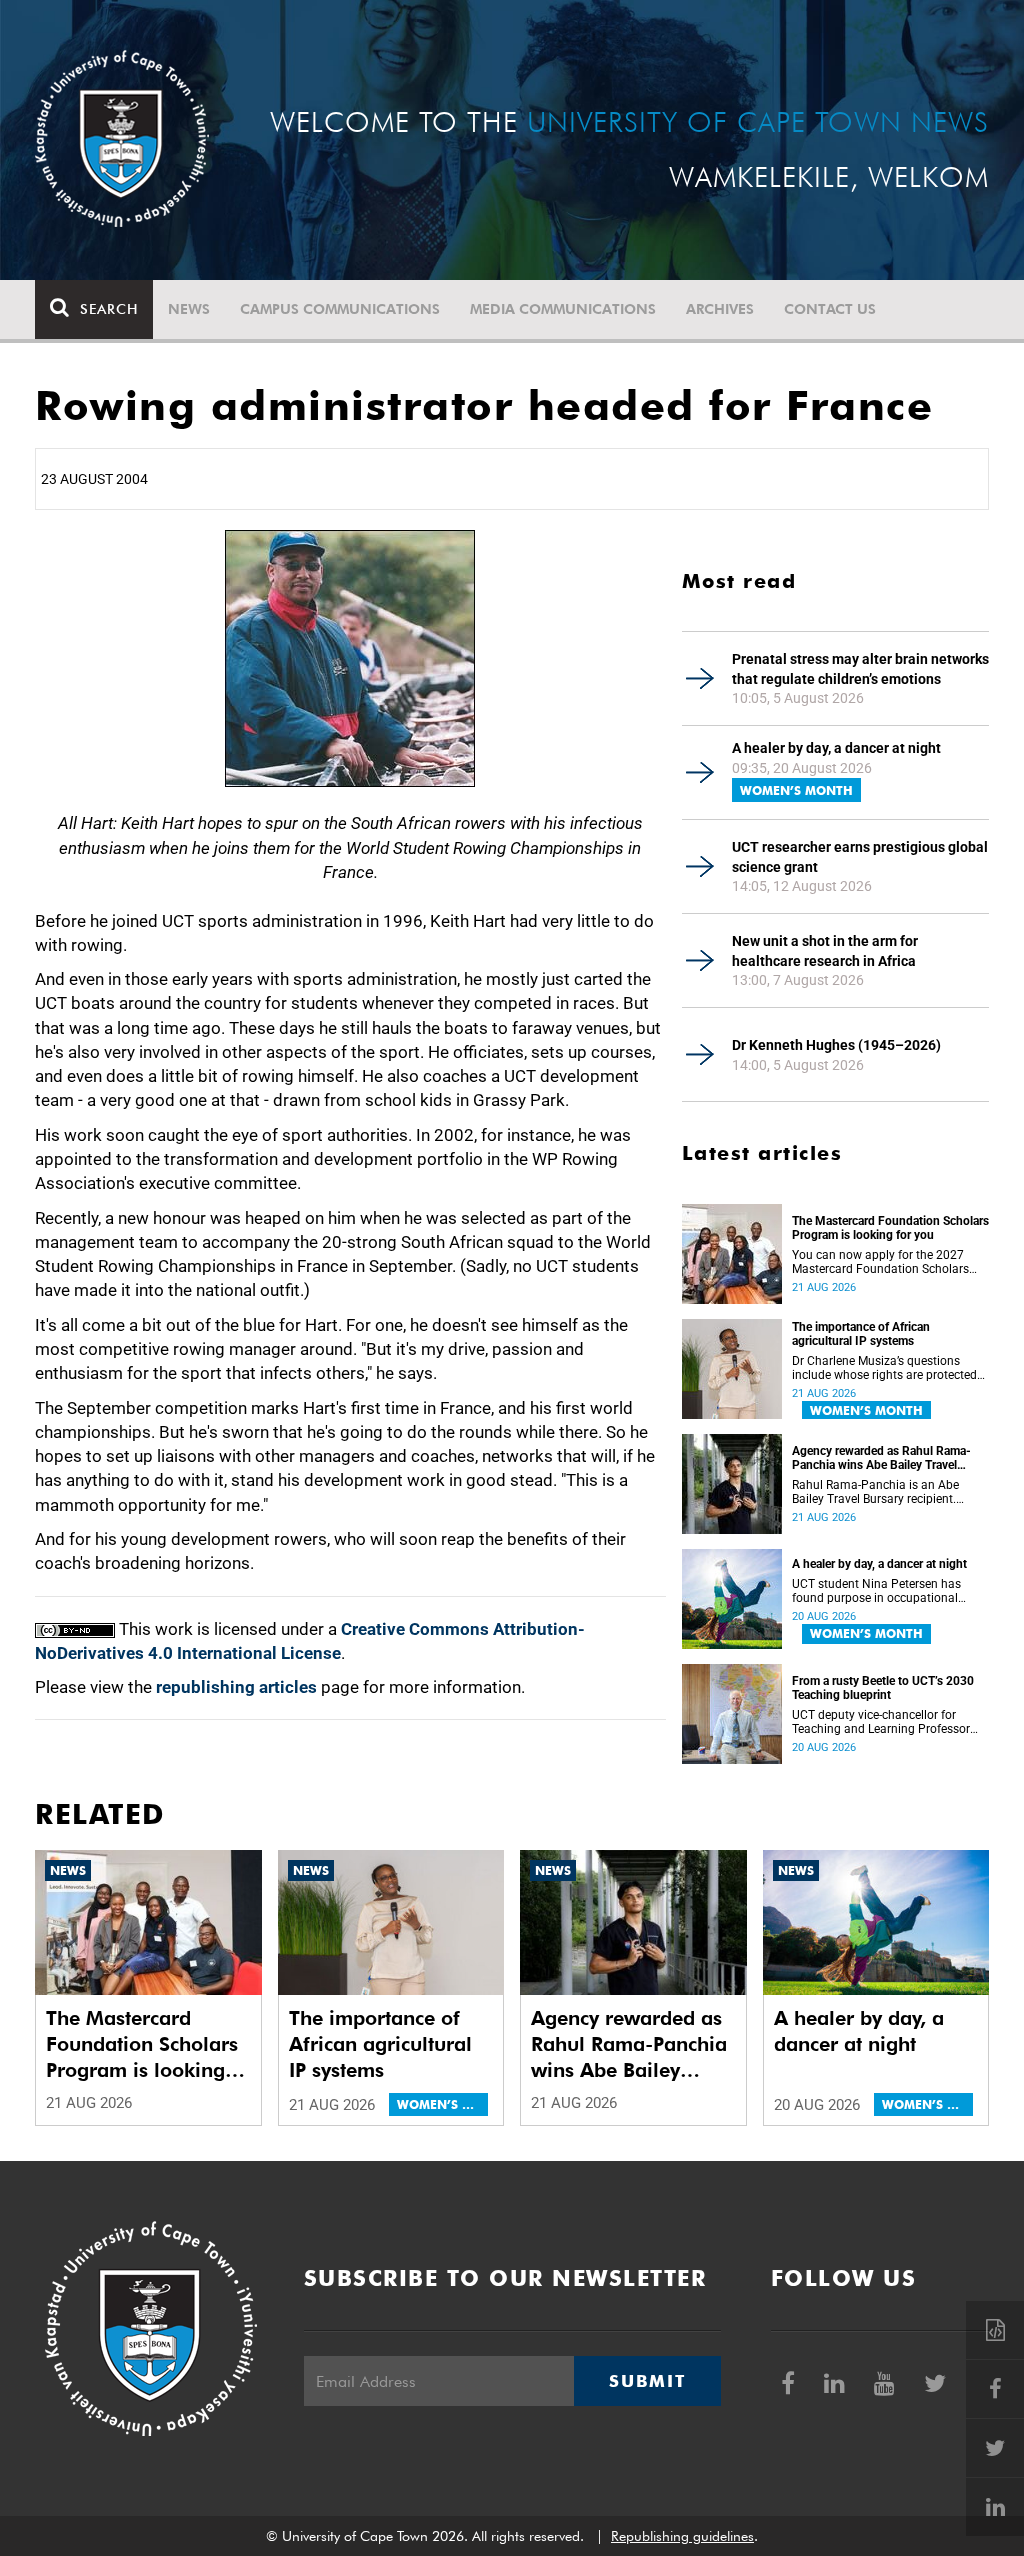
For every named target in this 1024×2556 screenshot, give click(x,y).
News (189, 309)
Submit (647, 2381)
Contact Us (830, 309)
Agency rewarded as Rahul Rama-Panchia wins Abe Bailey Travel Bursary (881, 1458)
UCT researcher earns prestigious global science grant (860, 857)
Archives (720, 309)
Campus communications (340, 309)
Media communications (563, 309)
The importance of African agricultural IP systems (861, 1334)
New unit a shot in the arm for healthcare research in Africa (825, 951)
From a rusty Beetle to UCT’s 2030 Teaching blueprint (883, 1688)
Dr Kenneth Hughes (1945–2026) (836, 1045)
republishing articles (236, 1687)
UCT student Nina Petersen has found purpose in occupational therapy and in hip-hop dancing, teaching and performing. (877, 1591)
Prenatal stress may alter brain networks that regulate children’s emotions (860, 669)
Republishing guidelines (682, 2536)
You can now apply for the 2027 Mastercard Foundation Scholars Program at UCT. (880, 1262)
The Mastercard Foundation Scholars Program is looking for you (890, 1228)
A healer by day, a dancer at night (836, 748)
